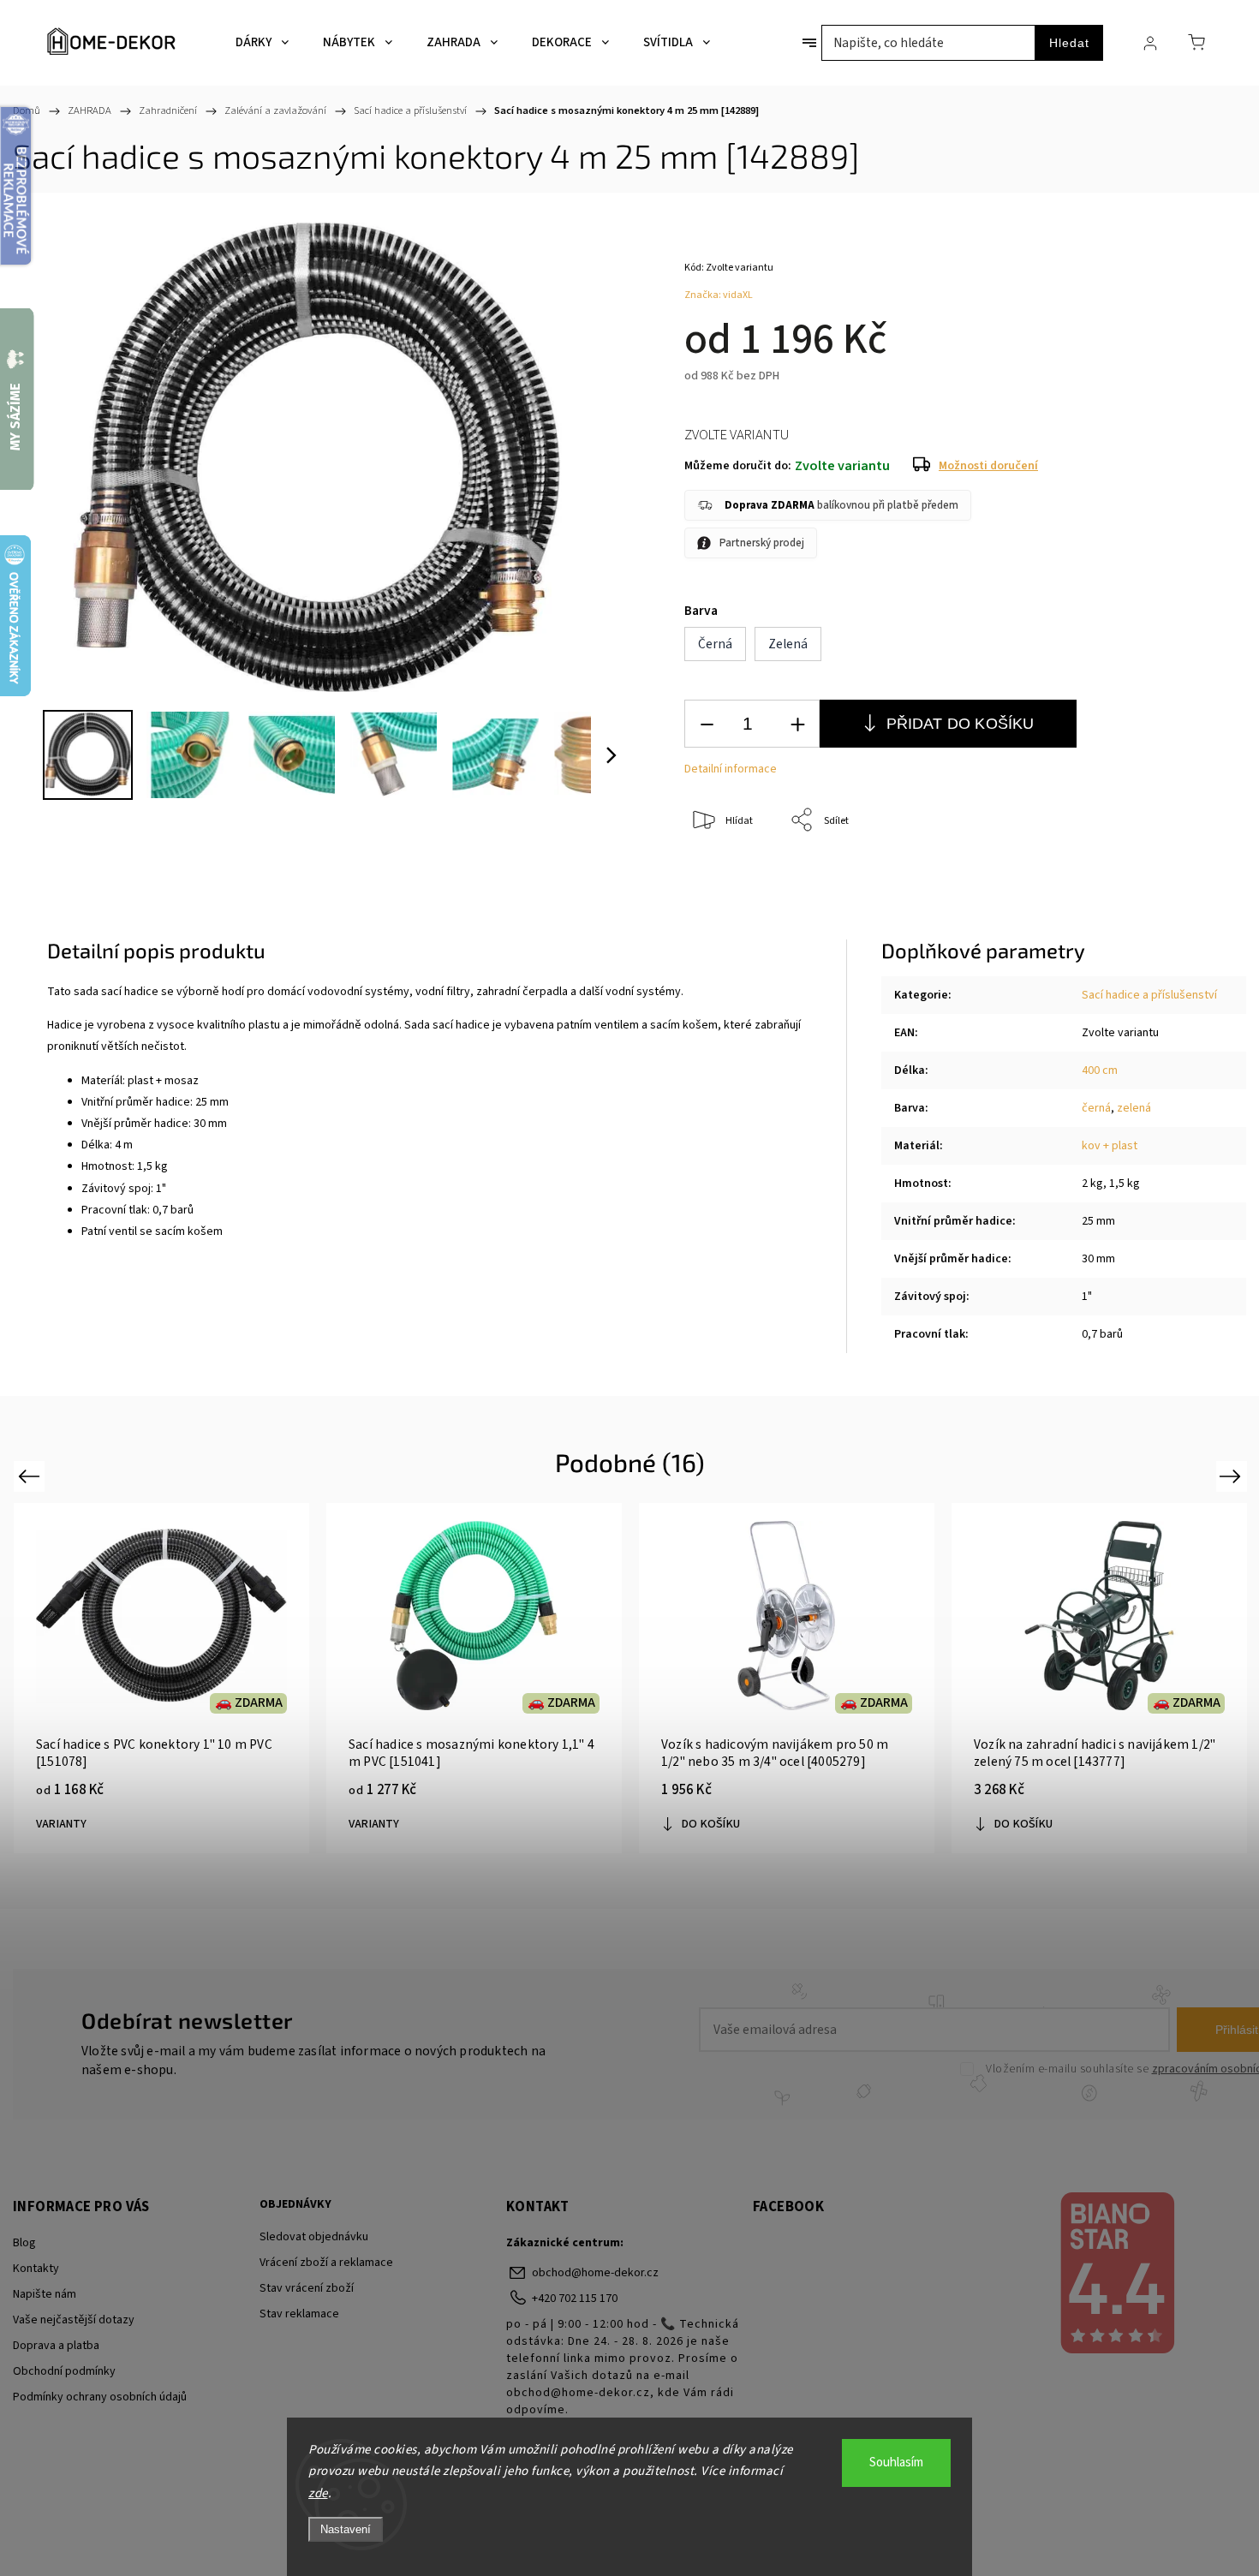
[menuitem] (262, 43)
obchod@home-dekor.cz (595, 2273)
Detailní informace (731, 769)
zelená (1134, 1108)
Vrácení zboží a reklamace (326, 2263)
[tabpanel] (161, 1678)
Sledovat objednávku (314, 2237)
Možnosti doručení (988, 466)
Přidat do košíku (961, 724)
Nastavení (346, 2529)
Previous (31, 1476)
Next (1233, 1476)
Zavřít (1164, 877)
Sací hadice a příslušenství (1149, 995)
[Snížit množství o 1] (707, 724)
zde (318, 2493)
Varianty (62, 1824)
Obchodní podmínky (64, 2371)
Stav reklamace (299, 2314)
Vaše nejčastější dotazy (74, 2320)
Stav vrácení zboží (307, 2288)
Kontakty (36, 2269)
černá (1096, 1108)
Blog (24, 2243)
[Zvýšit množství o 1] (797, 724)
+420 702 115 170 (575, 2299)
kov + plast (1110, 1146)
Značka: (719, 295)
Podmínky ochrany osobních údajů (100, 2397)
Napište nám (45, 2294)
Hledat (1069, 43)
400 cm (1100, 1070)
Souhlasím (896, 2463)
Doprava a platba (56, 2346)
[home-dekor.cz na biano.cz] (1116, 2275)
